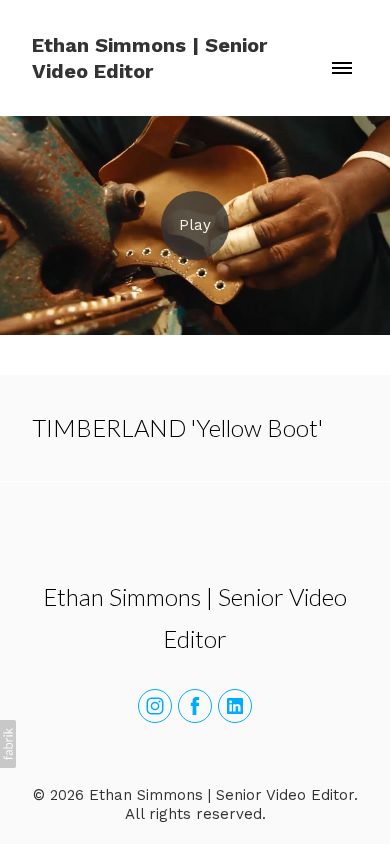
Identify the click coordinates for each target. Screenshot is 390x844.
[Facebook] (195, 706)
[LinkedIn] (235, 706)
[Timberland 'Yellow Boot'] (195, 225)
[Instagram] (155, 706)
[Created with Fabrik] (8, 744)
